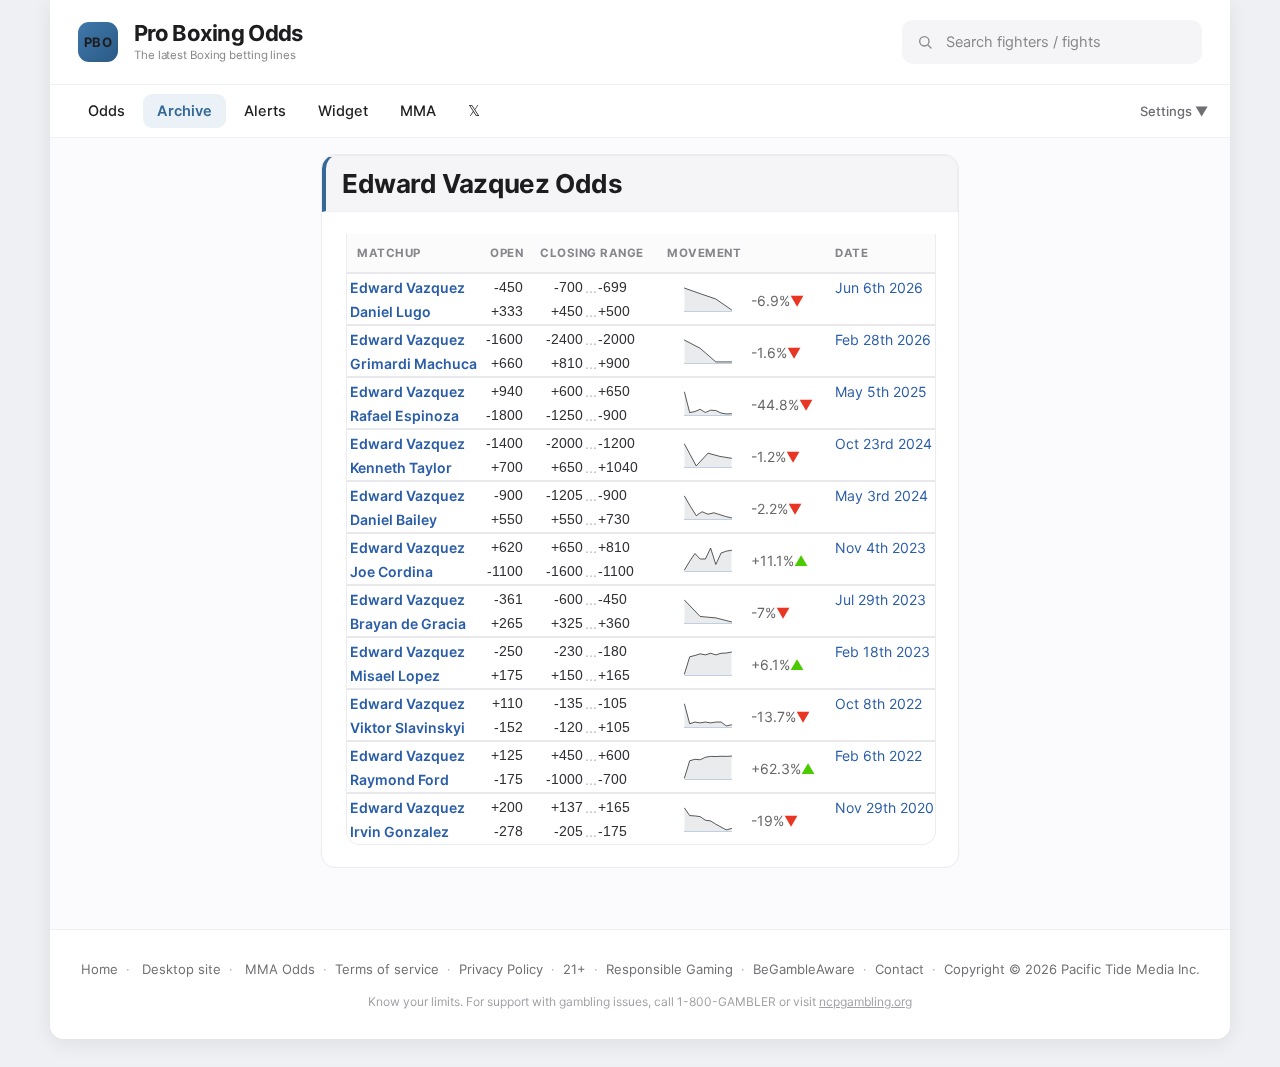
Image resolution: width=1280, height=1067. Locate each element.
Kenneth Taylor (401, 467)
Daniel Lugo (390, 311)
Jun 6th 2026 (879, 287)
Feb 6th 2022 (878, 755)
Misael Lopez (395, 675)
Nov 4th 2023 (880, 547)
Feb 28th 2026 (883, 339)
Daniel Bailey (393, 519)
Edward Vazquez (407, 287)
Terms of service (387, 969)
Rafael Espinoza (404, 415)
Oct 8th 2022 (878, 703)
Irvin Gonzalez (399, 831)
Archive (184, 111)
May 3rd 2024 (881, 495)
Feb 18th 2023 (882, 651)
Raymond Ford (399, 779)
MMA (418, 111)
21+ (574, 969)
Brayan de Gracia (408, 623)
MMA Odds (280, 969)
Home (99, 969)
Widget (343, 111)
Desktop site (181, 969)
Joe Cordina (391, 571)
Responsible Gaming (669, 969)
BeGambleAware (804, 969)
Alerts (265, 111)
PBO (98, 42)
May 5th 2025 (881, 391)
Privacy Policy (501, 969)
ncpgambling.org (865, 1001)
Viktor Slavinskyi (407, 727)
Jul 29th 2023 (880, 599)
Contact (899, 969)
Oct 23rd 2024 (883, 443)
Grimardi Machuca (413, 363)
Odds (106, 111)
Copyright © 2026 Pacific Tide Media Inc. (1072, 969)
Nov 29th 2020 (884, 807)
